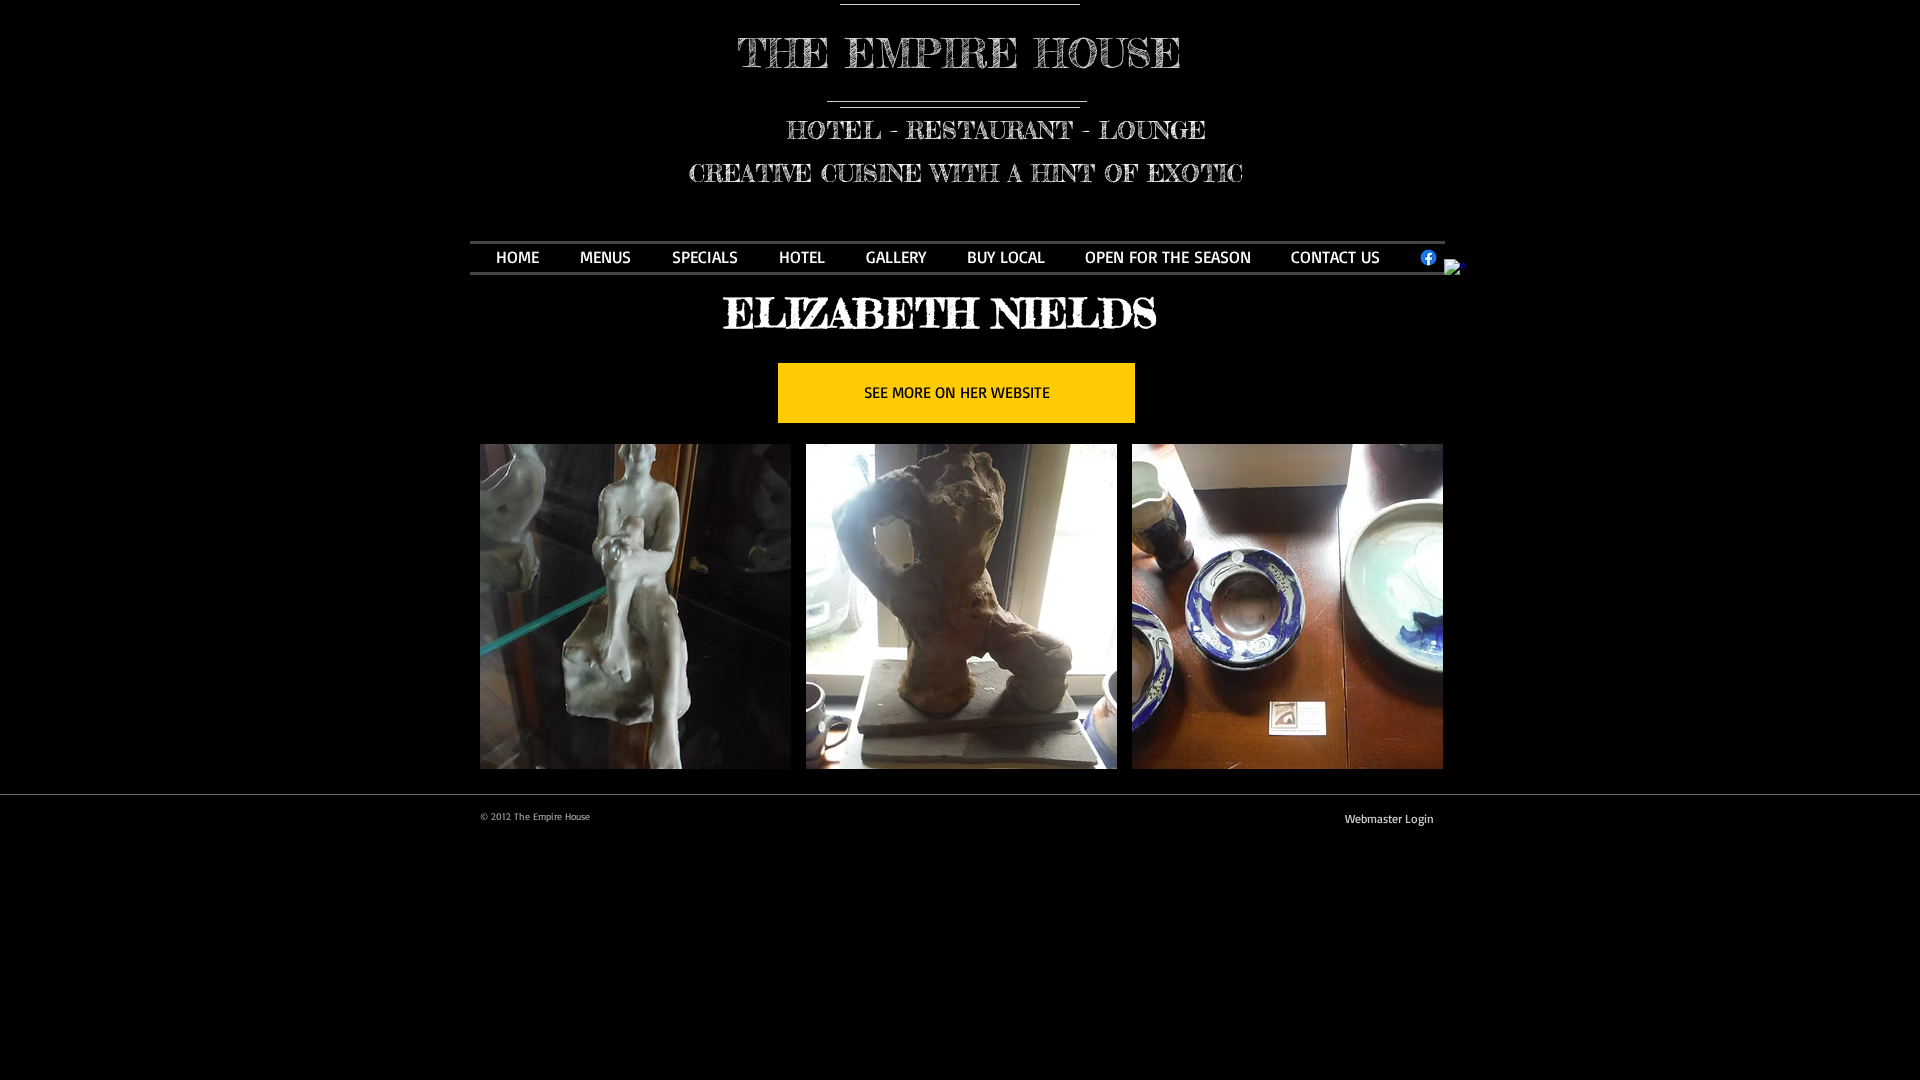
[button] (635, 606)
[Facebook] (1428, 257)
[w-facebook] (1454, 269)
